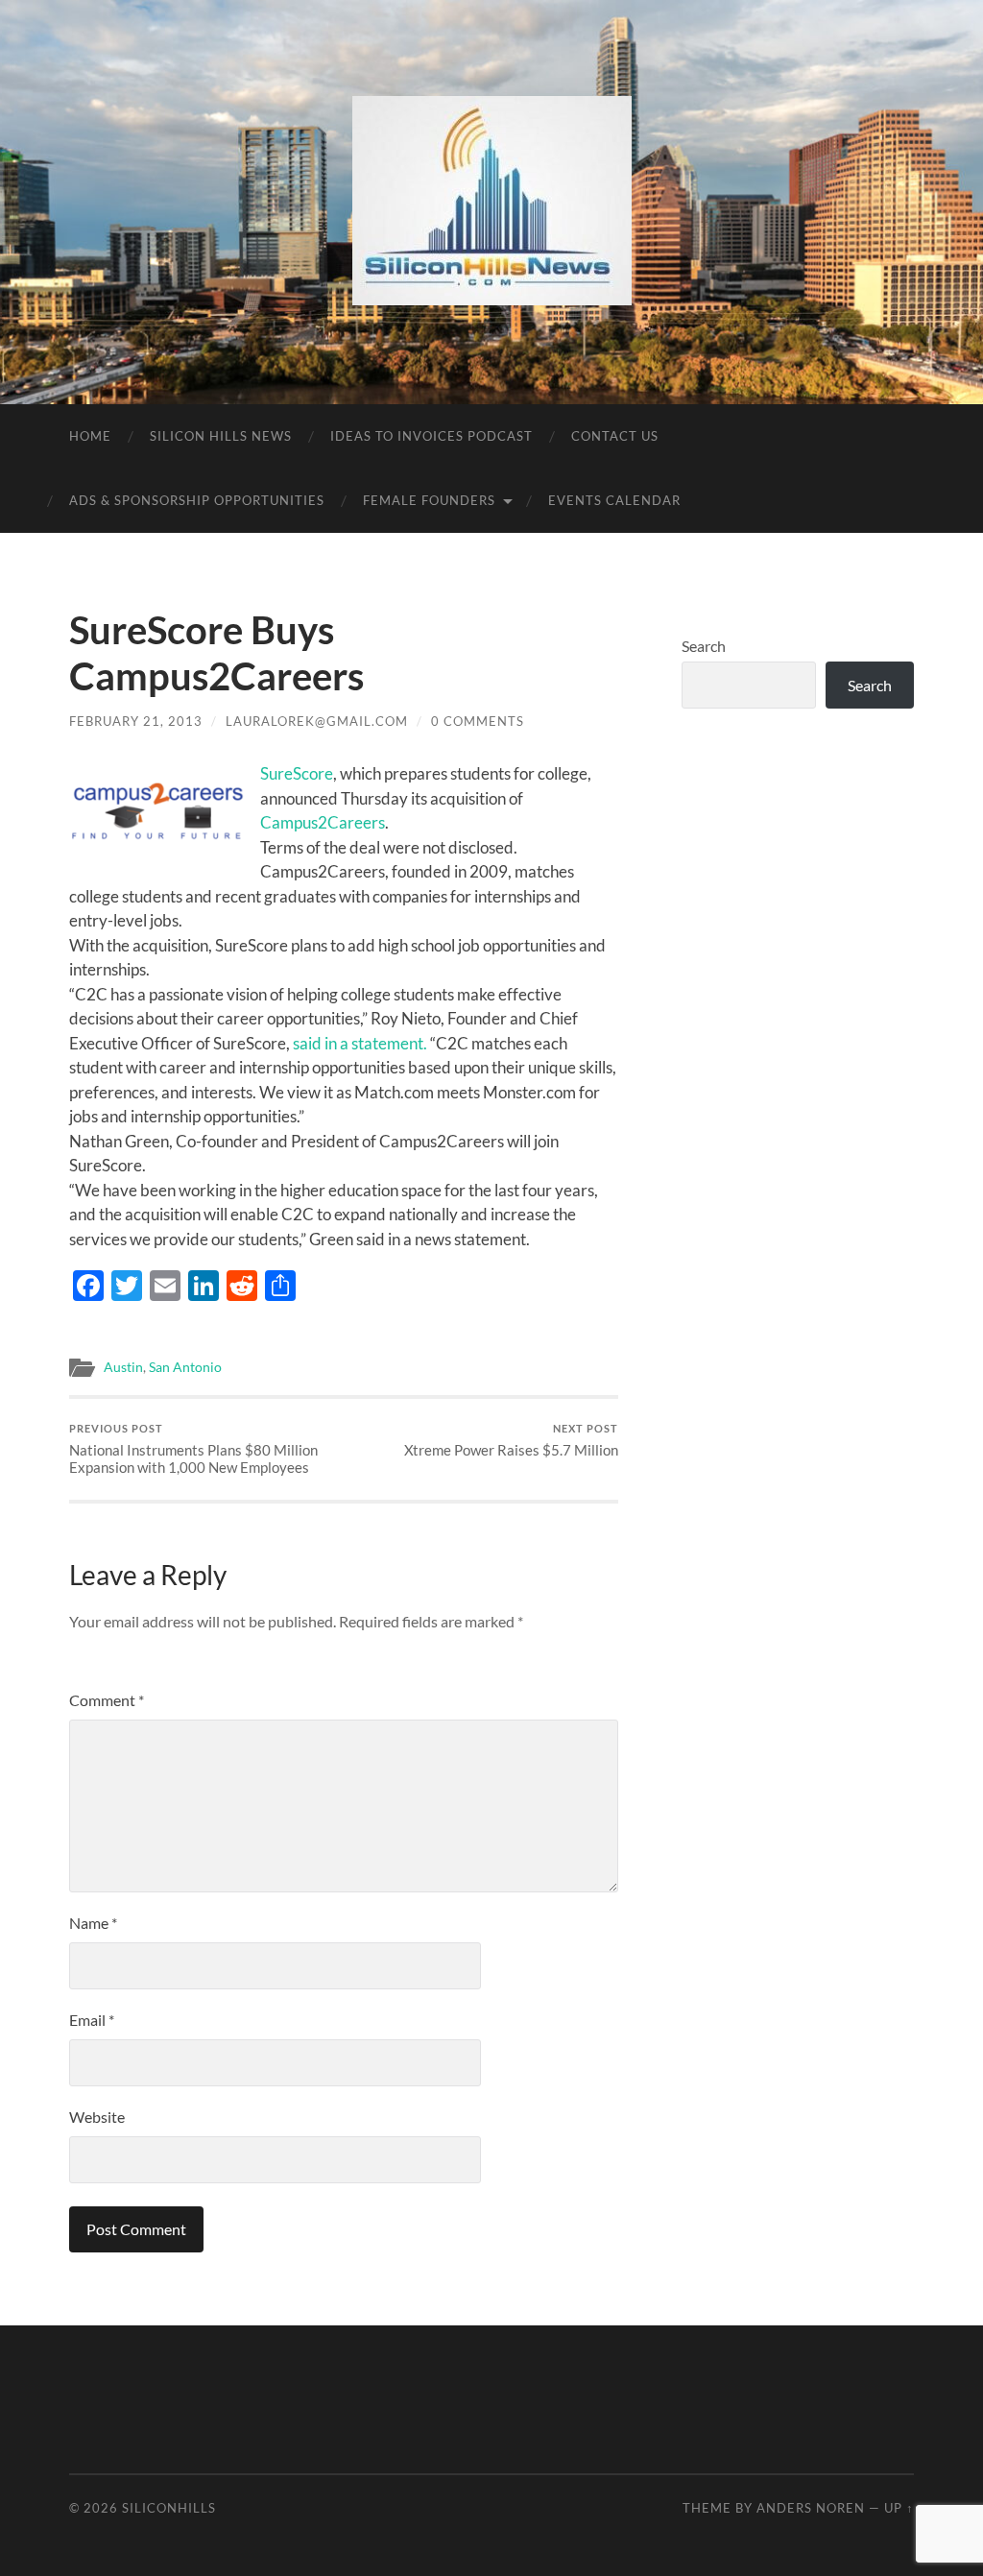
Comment (107, 1700)
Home (90, 436)
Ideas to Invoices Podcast (432, 436)
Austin (123, 1367)
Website (97, 2117)
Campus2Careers (323, 822)
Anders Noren (811, 2508)
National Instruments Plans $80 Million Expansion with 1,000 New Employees (193, 1449)
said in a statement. (360, 1043)
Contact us (615, 436)
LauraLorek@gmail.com (317, 721)
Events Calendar (614, 500)
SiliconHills (169, 2508)
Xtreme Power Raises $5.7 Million (511, 1441)
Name (93, 1923)
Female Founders (429, 500)
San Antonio (185, 1367)
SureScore (297, 773)
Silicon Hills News (221, 436)
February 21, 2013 (136, 721)
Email (92, 2020)
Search (704, 646)
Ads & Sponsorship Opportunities (197, 500)
